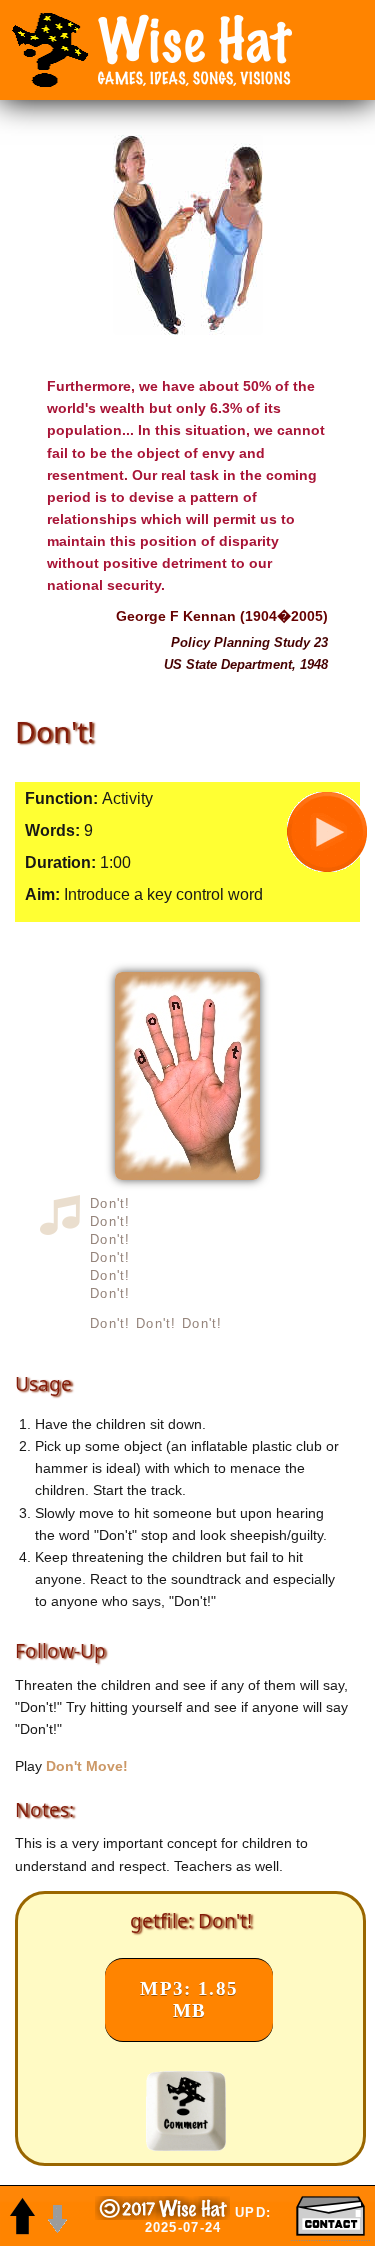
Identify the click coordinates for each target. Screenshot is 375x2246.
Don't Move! (87, 1766)
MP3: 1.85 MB (189, 1999)
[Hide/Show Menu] (50, 50)
